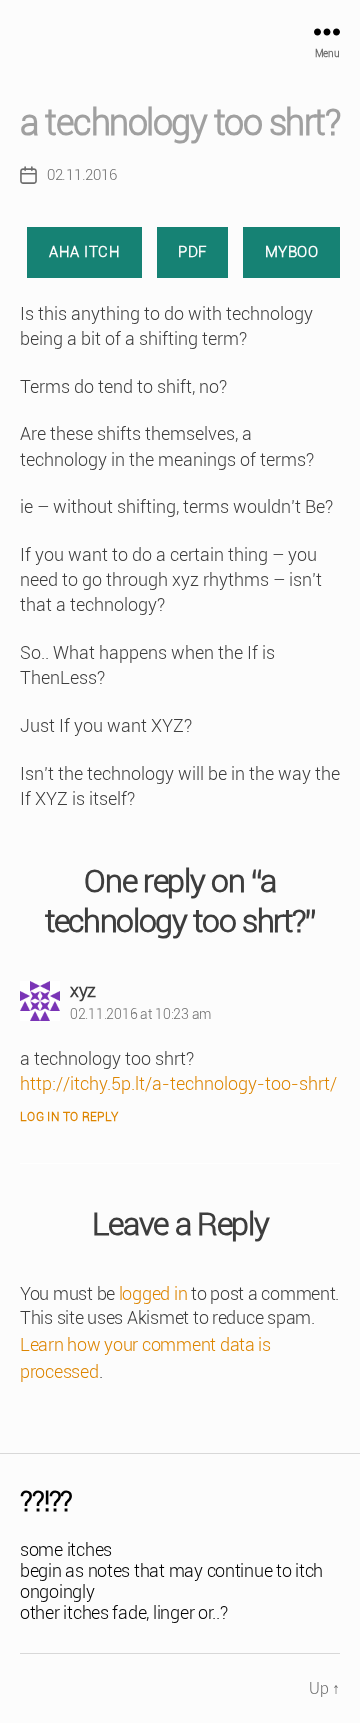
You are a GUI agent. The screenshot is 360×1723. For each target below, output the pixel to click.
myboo (292, 252)
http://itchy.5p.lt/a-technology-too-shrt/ (178, 1083)
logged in (153, 1293)
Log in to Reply (69, 1117)
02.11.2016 (81, 175)
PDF (192, 252)
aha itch (84, 252)
